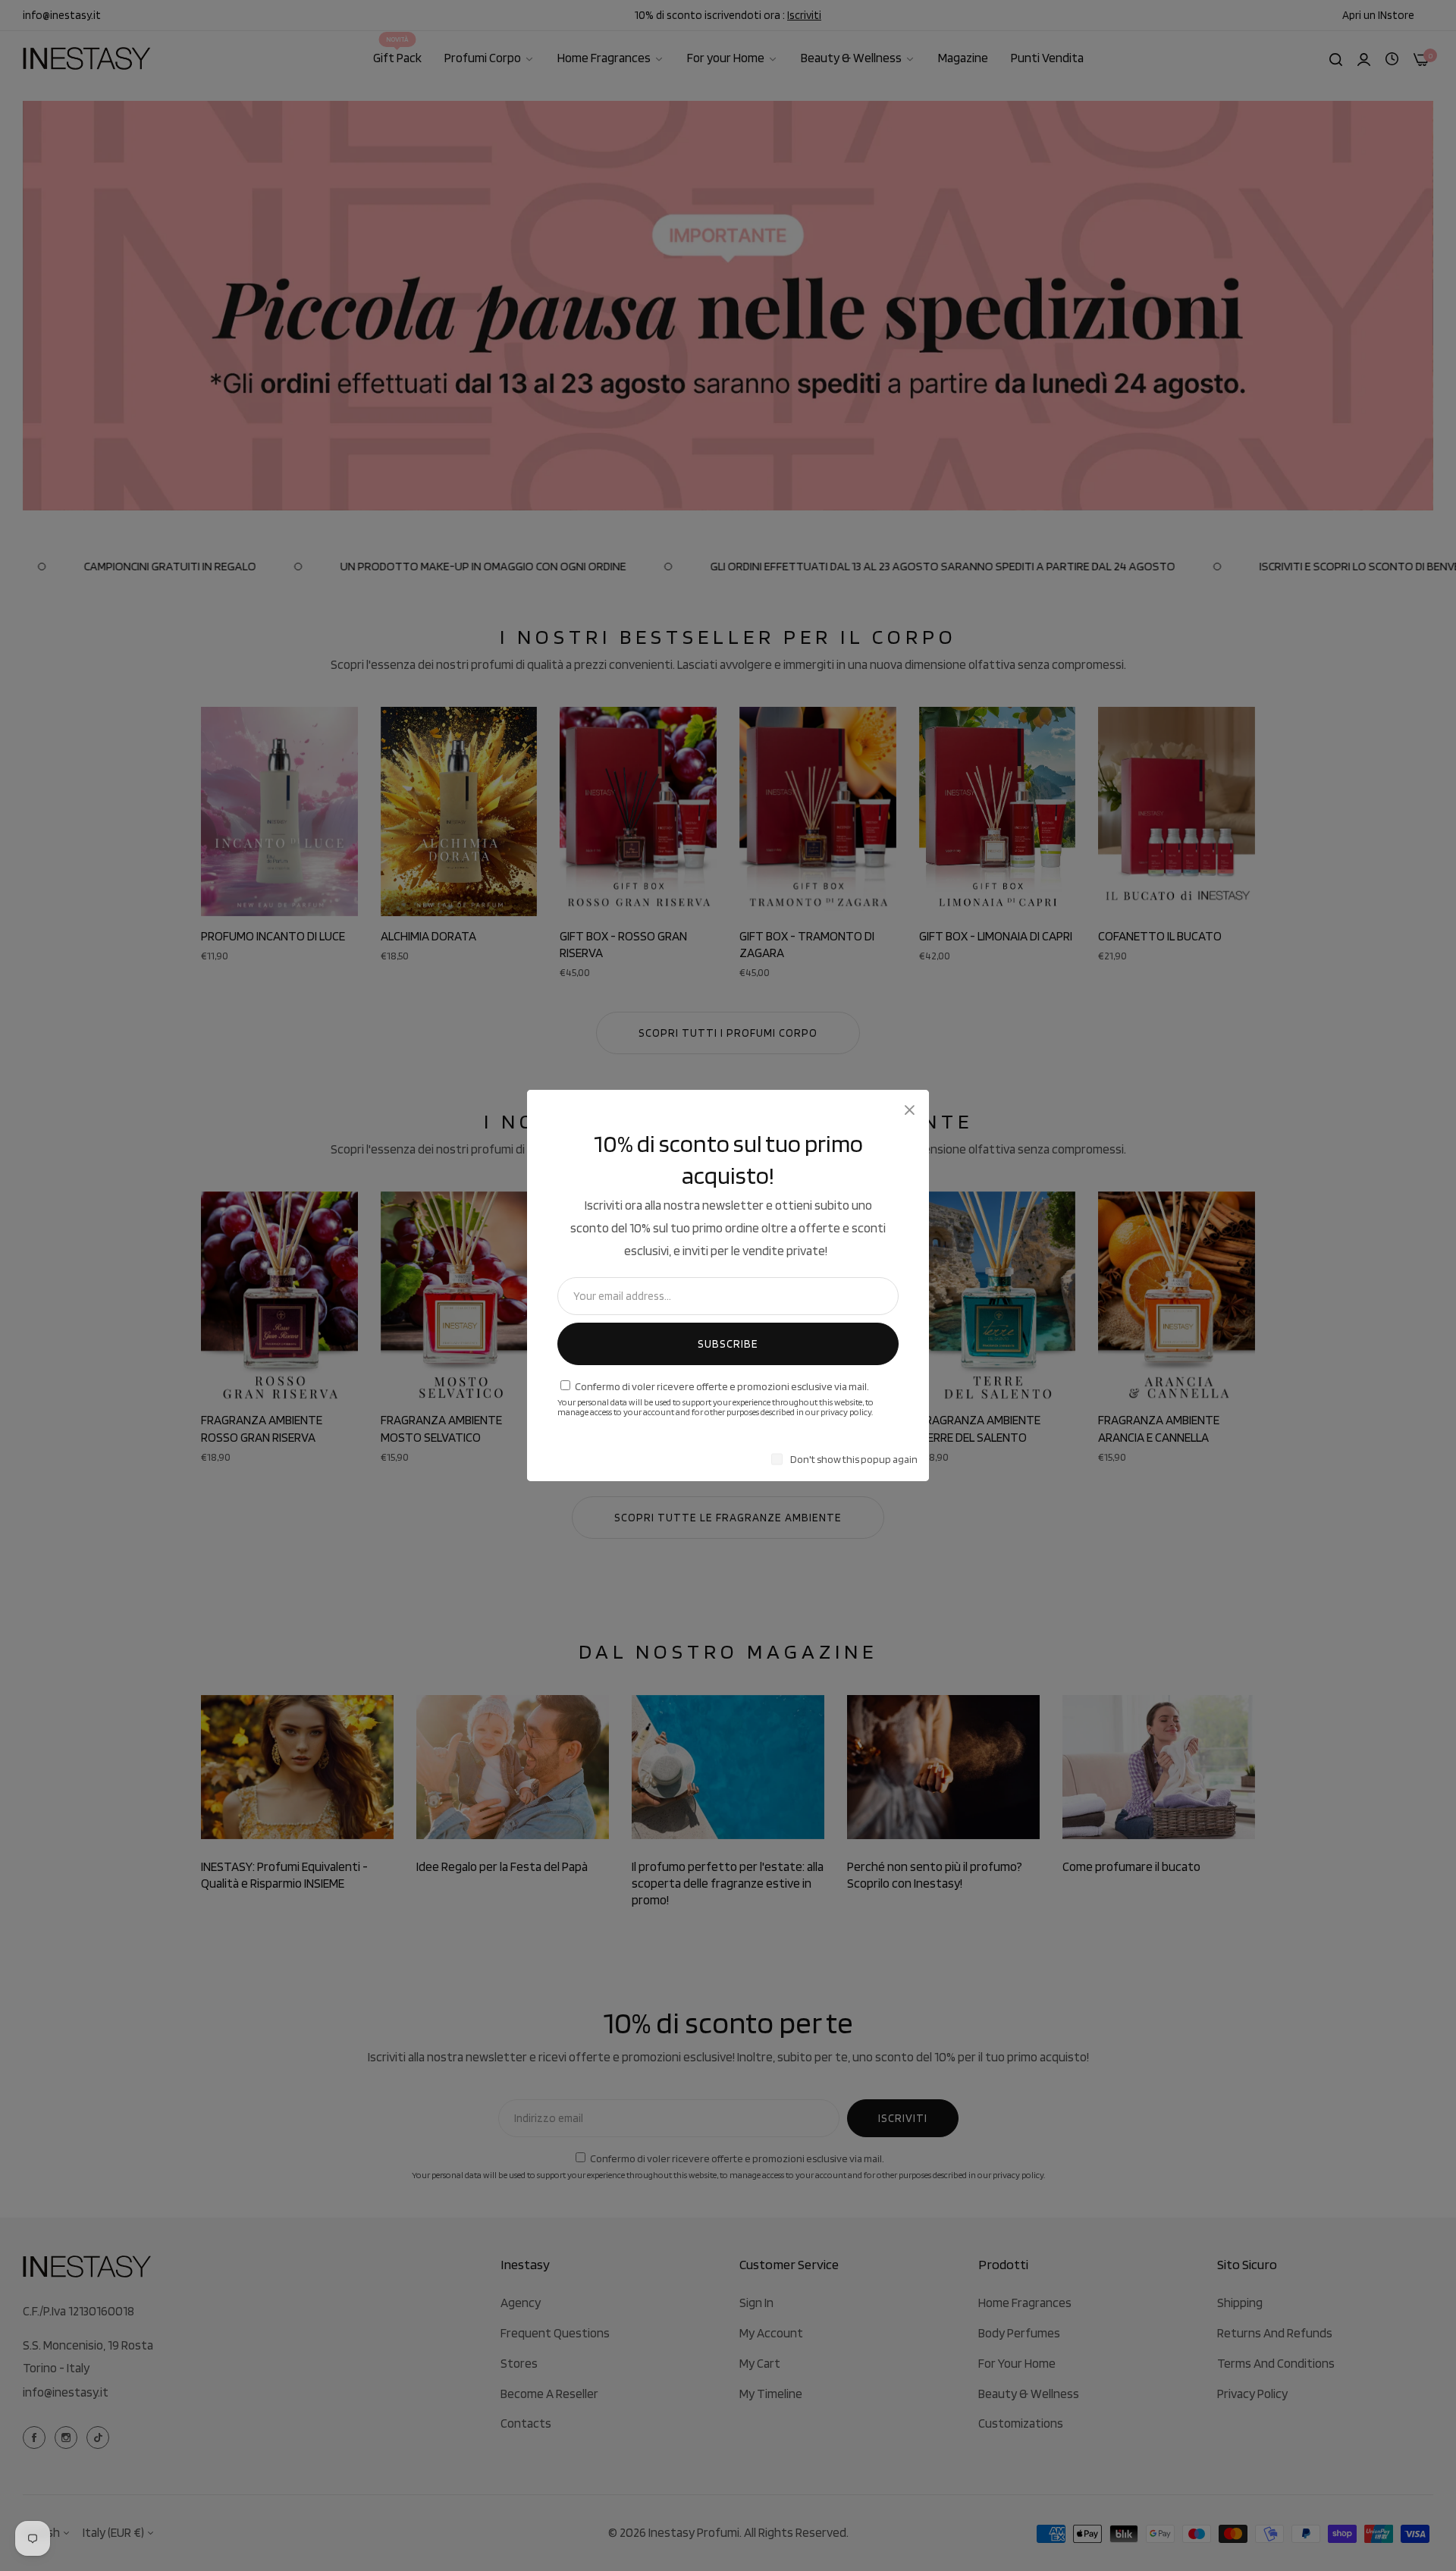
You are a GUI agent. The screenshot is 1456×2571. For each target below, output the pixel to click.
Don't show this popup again (854, 1459)
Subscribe (728, 1344)
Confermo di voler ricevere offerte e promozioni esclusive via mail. (722, 1386)
